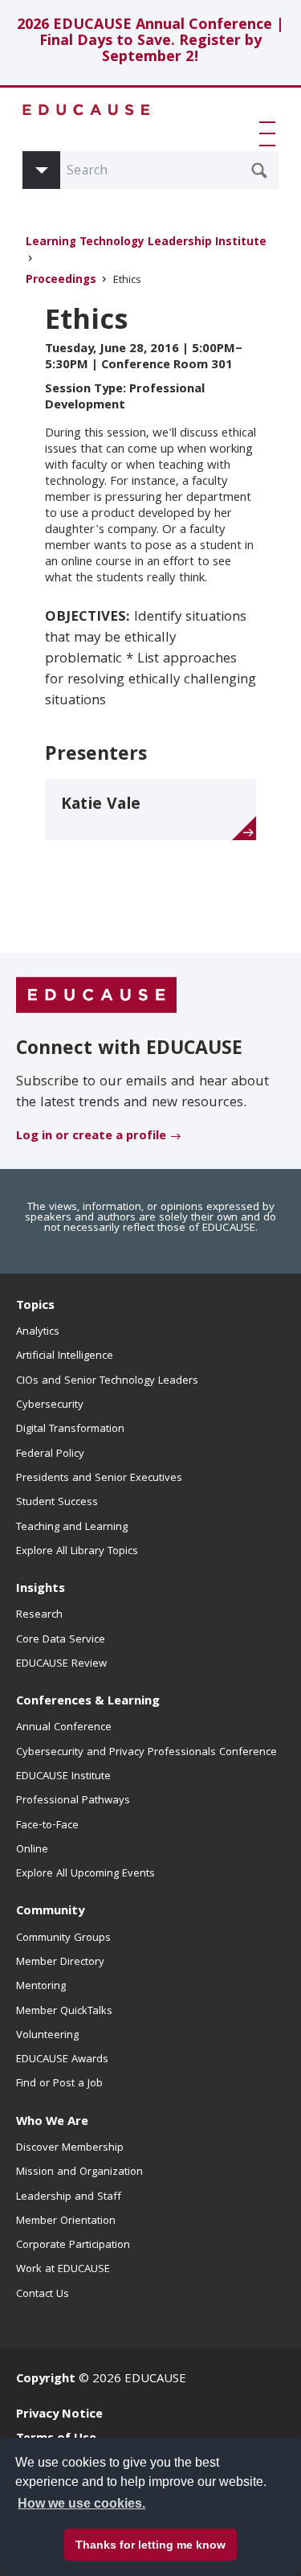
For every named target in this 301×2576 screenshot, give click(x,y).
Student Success (57, 1503)
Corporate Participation (73, 2246)
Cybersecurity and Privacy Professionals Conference (146, 1753)
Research (39, 1615)
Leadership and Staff (69, 2197)
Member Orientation (66, 2221)
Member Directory (60, 1963)
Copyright (46, 2380)
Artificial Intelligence (65, 1356)
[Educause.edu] (96, 995)
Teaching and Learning (72, 1528)
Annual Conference (64, 1728)
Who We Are (52, 2123)
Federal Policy (50, 1454)
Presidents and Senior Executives (99, 1479)
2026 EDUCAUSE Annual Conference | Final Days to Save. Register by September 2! (150, 42)
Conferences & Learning (88, 1702)
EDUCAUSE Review (61, 1664)
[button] (270, 133)
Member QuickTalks (64, 2012)
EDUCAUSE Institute (63, 1777)
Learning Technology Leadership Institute (146, 243)
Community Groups (63, 1938)
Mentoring (41, 1987)
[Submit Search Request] (259, 170)
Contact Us (43, 2295)
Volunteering (47, 2036)
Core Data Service (61, 1640)
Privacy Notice (59, 2415)
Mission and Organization (79, 2172)
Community (50, 1912)
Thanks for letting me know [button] (150, 2545)
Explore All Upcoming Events (85, 1874)
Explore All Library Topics (77, 1552)
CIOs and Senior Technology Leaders (107, 1381)
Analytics (38, 1332)
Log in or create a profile (91, 1137)
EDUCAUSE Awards (62, 2060)
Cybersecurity (50, 1405)
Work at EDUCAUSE (63, 2270)
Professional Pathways (73, 1801)
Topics (35, 1306)
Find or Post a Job (59, 2084)
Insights (41, 1589)
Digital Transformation (70, 1430)
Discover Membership (70, 2148)
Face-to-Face (47, 1826)
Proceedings (61, 281)
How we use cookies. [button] (81, 2503)
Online (32, 1850)
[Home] (87, 110)
